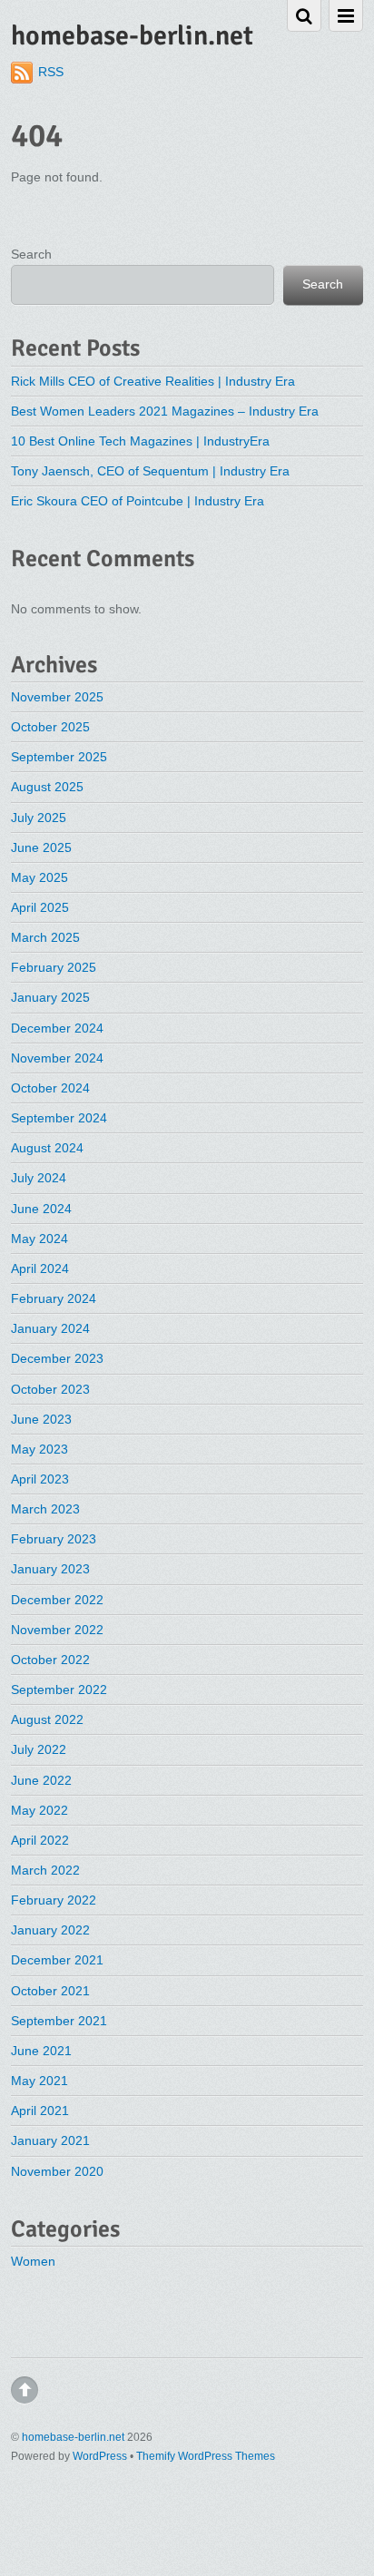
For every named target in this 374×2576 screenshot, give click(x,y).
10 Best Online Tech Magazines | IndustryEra (140, 441)
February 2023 (54, 1539)
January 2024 (50, 1328)
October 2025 (50, 727)
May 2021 (39, 2081)
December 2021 (57, 1960)
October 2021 (50, 1991)
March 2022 (45, 1870)
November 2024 (57, 1058)
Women (33, 2261)
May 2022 (39, 1810)
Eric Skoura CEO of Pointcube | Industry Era (138, 501)
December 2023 (57, 1358)
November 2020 (57, 2171)
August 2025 (47, 787)
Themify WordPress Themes (206, 2456)
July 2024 (39, 1178)
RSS (51, 72)
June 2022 (41, 1780)
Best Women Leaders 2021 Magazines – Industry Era (165, 411)
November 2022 (57, 1630)
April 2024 (40, 1268)
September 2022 (59, 1690)
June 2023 (41, 1419)
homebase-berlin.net (73, 2437)
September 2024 (59, 1118)
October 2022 (50, 1660)
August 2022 (47, 1719)
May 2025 (39, 877)
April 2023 (40, 1479)
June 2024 (41, 1209)
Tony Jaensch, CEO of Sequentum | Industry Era (150, 471)
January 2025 (50, 997)
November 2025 (57, 697)
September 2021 (59, 2021)
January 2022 (50, 1930)
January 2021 (50, 2140)
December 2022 (57, 1600)
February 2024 (54, 1298)
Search (31, 254)
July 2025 (39, 818)
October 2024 (50, 1088)
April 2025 (40, 907)
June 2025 (41, 847)
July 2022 (39, 1749)
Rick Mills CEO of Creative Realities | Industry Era (153, 381)
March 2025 (45, 937)
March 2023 (45, 1509)
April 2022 (40, 1840)
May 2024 (39, 1239)
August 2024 (47, 1148)
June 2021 (41, 2051)
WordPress (100, 2456)
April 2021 (40, 2111)
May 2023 (39, 1449)
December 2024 (57, 1028)
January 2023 (50, 1569)
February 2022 (54, 1900)
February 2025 (54, 967)
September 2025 (59, 757)
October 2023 (50, 1389)
